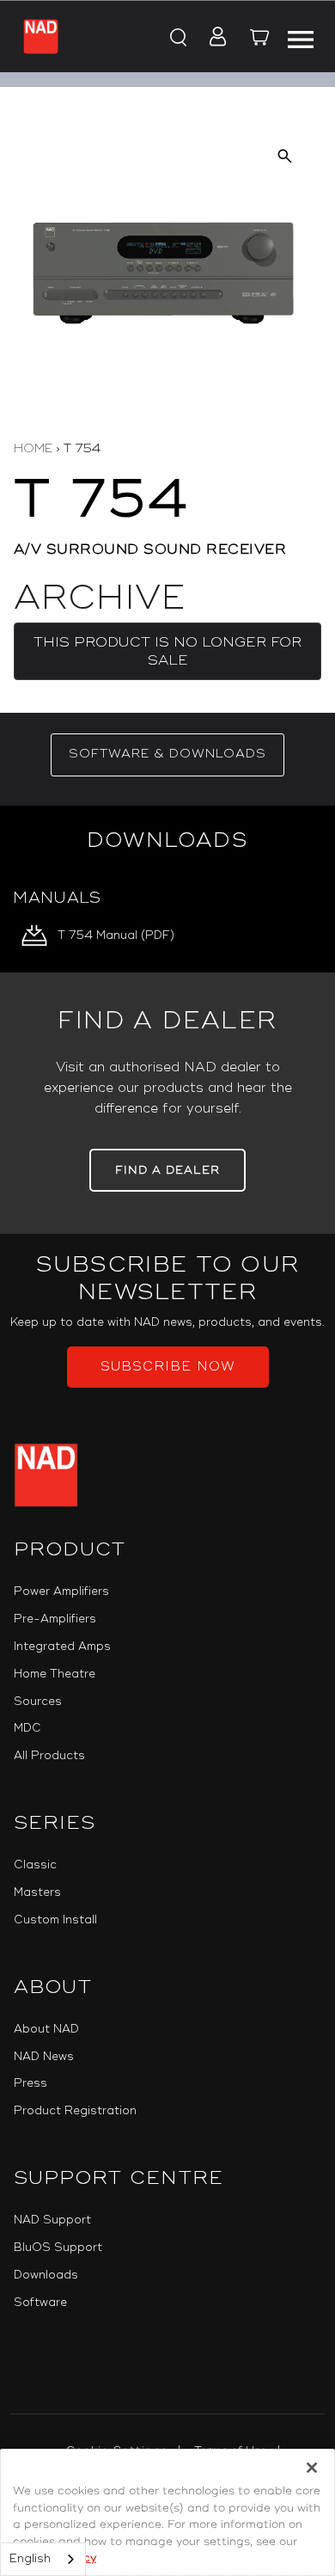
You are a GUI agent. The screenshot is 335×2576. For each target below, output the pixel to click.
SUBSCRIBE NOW (168, 1367)
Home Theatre (55, 1674)
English (30, 2559)
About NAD (46, 2029)
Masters (37, 1892)
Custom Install (55, 1920)
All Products (49, 1756)
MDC (27, 1728)
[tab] (167, 755)
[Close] (312, 2468)
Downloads (46, 2275)
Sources (38, 1702)
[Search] (177, 38)
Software (40, 2303)
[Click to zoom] (285, 156)
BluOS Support (58, 2248)
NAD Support (52, 2220)
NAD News (44, 2057)
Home (33, 448)
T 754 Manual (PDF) (116, 935)
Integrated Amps (62, 1647)
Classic (35, 1865)
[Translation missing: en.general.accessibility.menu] (300, 37)
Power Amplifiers (61, 1592)
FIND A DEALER (167, 1170)
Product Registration (75, 2111)
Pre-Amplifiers (55, 1619)
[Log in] (213, 38)
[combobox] (43, 2559)
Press (30, 2083)
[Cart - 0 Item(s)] (259, 40)
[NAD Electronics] (41, 37)
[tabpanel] (167, 889)
